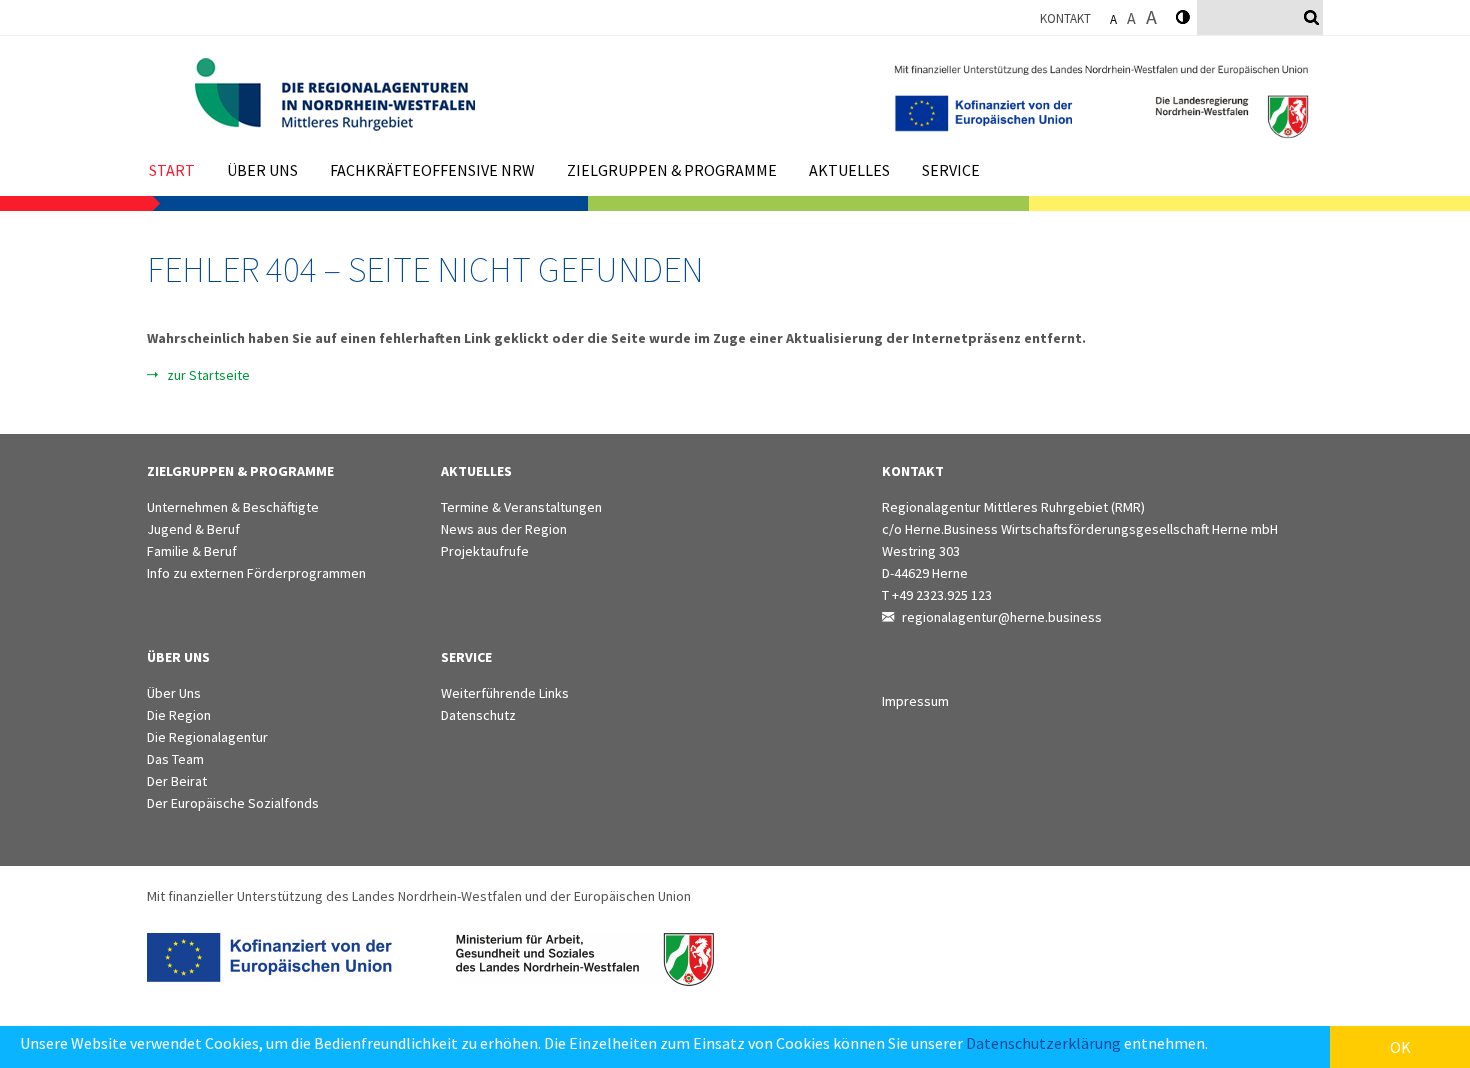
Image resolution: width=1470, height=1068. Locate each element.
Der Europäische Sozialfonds (233, 803)
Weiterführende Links (505, 693)
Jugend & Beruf (193, 529)
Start (172, 170)
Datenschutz (478, 715)
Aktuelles (849, 170)
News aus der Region (504, 529)
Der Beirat (177, 781)
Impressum (915, 701)
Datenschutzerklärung (1043, 1043)
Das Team (175, 759)
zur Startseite (208, 375)
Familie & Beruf (192, 551)
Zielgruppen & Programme (672, 170)
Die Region (179, 715)
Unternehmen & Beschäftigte (233, 507)
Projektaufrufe (485, 551)
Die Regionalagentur (207, 737)
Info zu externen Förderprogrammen (256, 573)
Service (951, 170)
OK (1400, 1047)
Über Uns (174, 693)
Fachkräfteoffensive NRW (432, 170)
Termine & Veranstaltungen (521, 507)
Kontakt (1065, 18)
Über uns (262, 170)
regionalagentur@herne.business (1002, 617)
